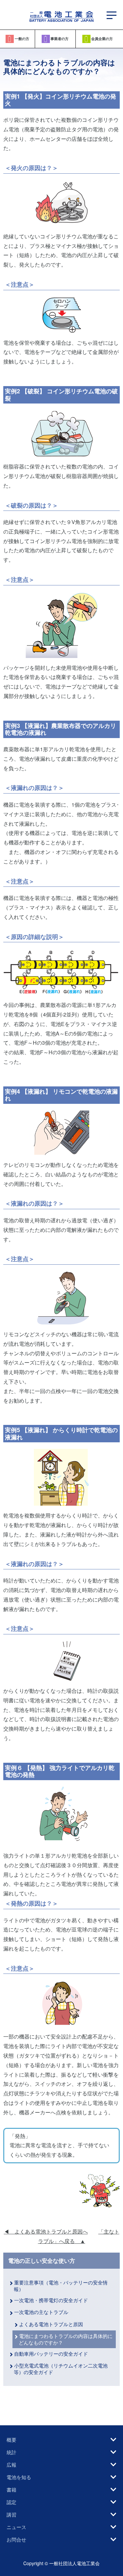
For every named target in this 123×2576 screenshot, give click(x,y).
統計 (11, 2452)
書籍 (11, 2489)
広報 (11, 2465)
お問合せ (16, 2539)
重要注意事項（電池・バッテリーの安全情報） (61, 2286)
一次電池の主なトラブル (41, 2312)
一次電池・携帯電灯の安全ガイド (53, 2300)
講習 (11, 2514)
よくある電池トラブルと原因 (51, 2324)
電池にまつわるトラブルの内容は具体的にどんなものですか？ (66, 2339)
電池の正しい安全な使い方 (42, 2261)
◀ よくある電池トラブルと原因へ (46, 2231)
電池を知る (19, 2477)
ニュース (16, 2527)
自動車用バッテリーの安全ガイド (51, 2354)
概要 (11, 2440)
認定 (11, 2502)
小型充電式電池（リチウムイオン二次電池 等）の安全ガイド (61, 2369)
